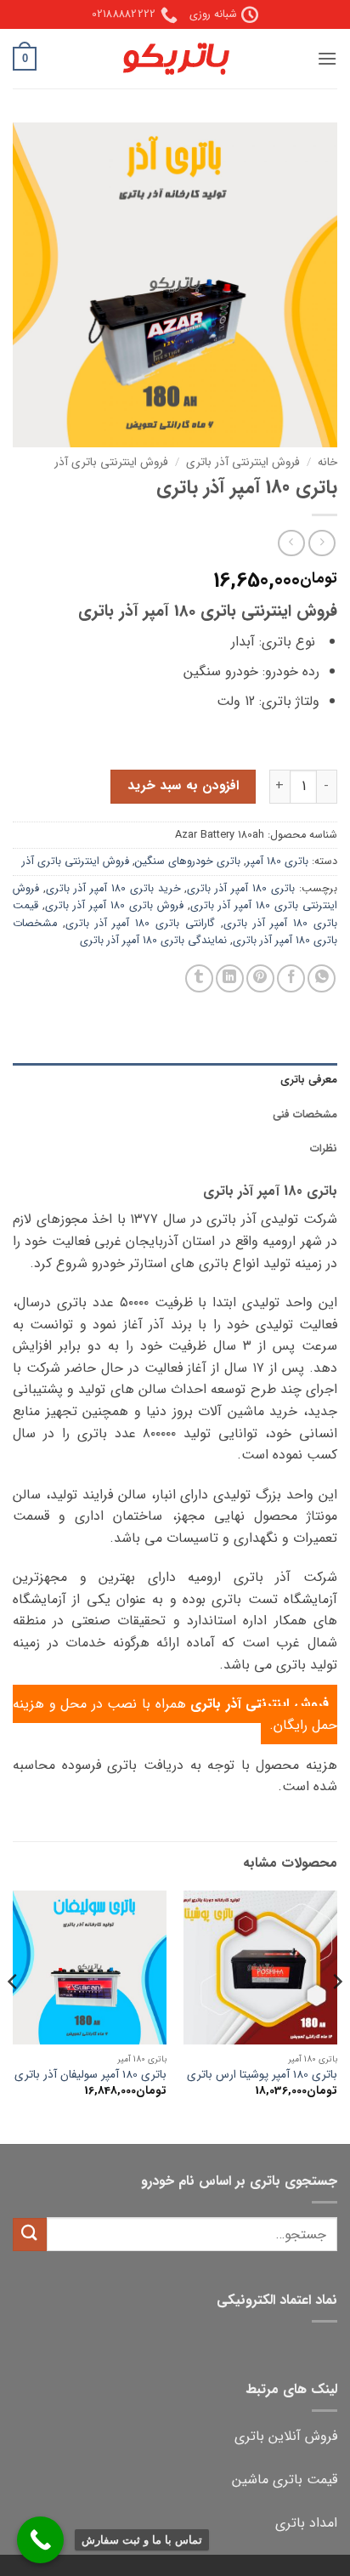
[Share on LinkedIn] (230, 978)
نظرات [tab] (324, 1149)
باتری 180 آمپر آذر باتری (241, 889)
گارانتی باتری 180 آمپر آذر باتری (140, 924)
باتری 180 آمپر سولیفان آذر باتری (90, 2075)
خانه (327, 462)
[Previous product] (291, 543)
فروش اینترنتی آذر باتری (243, 462)
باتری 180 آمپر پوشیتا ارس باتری (262, 2075)
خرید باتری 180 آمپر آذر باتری (113, 889)
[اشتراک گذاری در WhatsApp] (322, 978)
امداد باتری (306, 2523)
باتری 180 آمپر (277, 862)
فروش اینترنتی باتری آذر (111, 462)
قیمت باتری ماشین (285, 2479)
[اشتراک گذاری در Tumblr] (199, 978)
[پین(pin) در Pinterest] (260, 978)
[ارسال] (30, 2235)
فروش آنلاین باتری (286, 2436)
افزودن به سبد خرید (183, 786)
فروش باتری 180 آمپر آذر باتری (114, 906)
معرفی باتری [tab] (309, 1080)
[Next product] (322, 543)
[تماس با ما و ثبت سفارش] (40, 2540)
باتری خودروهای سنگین (188, 862)
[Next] (14, 2016)
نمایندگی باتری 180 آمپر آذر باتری (153, 941)
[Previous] (336, 2016)
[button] (327, 58)
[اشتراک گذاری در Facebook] (291, 978)
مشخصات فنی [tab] (305, 1115)
